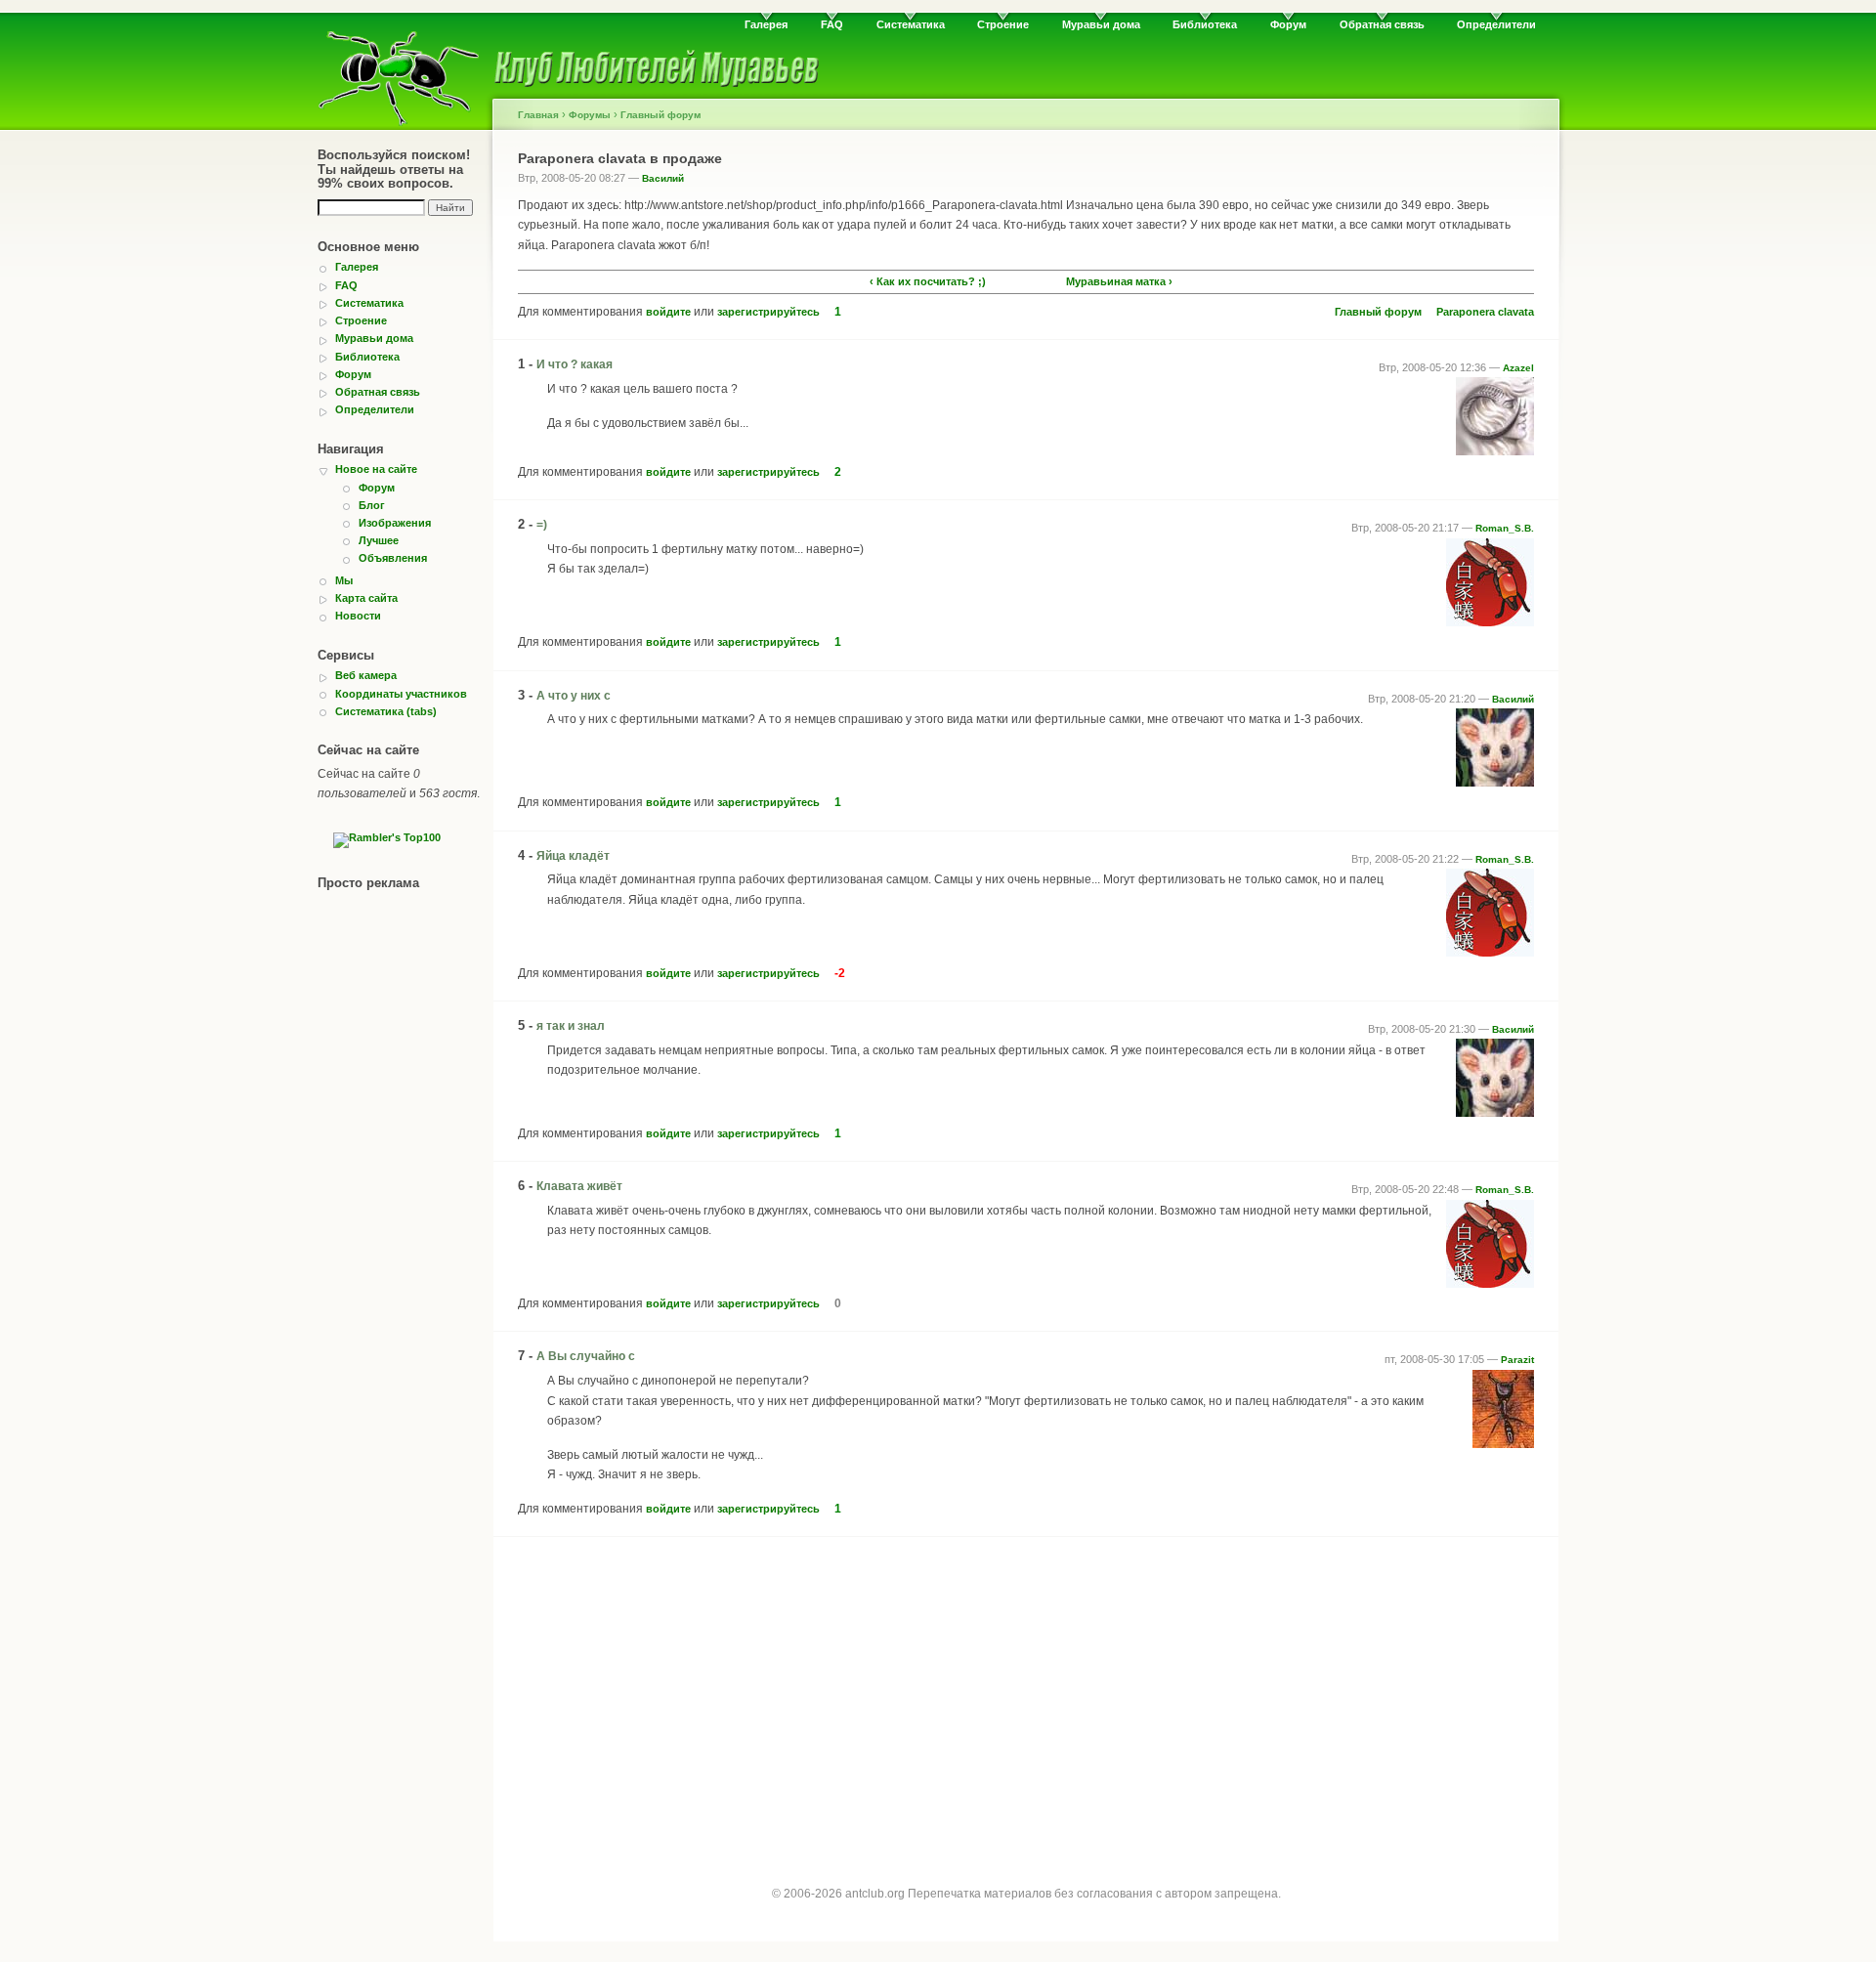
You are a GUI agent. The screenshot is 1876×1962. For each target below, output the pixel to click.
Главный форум (661, 115)
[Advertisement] (1026, 1694)
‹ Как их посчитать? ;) (928, 282)
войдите (668, 312)
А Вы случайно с (586, 1356)
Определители (1496, 24)
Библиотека (1205, 24)
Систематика (911, 24)
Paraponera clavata (1485, 312)
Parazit (1517, 1360)
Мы (344, 580)
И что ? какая (575, 364)
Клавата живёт (579, 1186)
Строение (1003, 24)
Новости (358, 616)
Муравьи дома (1101, 24)
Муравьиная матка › (1119, 282)
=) (542, 525)
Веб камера (366, 675)
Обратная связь (1382, 24)
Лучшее (379, 540)
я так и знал (571, 1026)
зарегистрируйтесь (768, 312)
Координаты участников (401, 694)
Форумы (590, 115)
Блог (372, 505)
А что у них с (574, 696)
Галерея (766, 24)
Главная (538, 115)
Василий (663, 178)
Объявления (393, 558)
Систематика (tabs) (386, 711)
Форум (1288, 24)
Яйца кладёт (573, 856)
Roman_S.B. (1505, 528)
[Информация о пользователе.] (1495, 451)
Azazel (1518, 368)
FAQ (832, 24)
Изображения (395, 523)
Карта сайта (366, 598)
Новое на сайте (376, 469)
